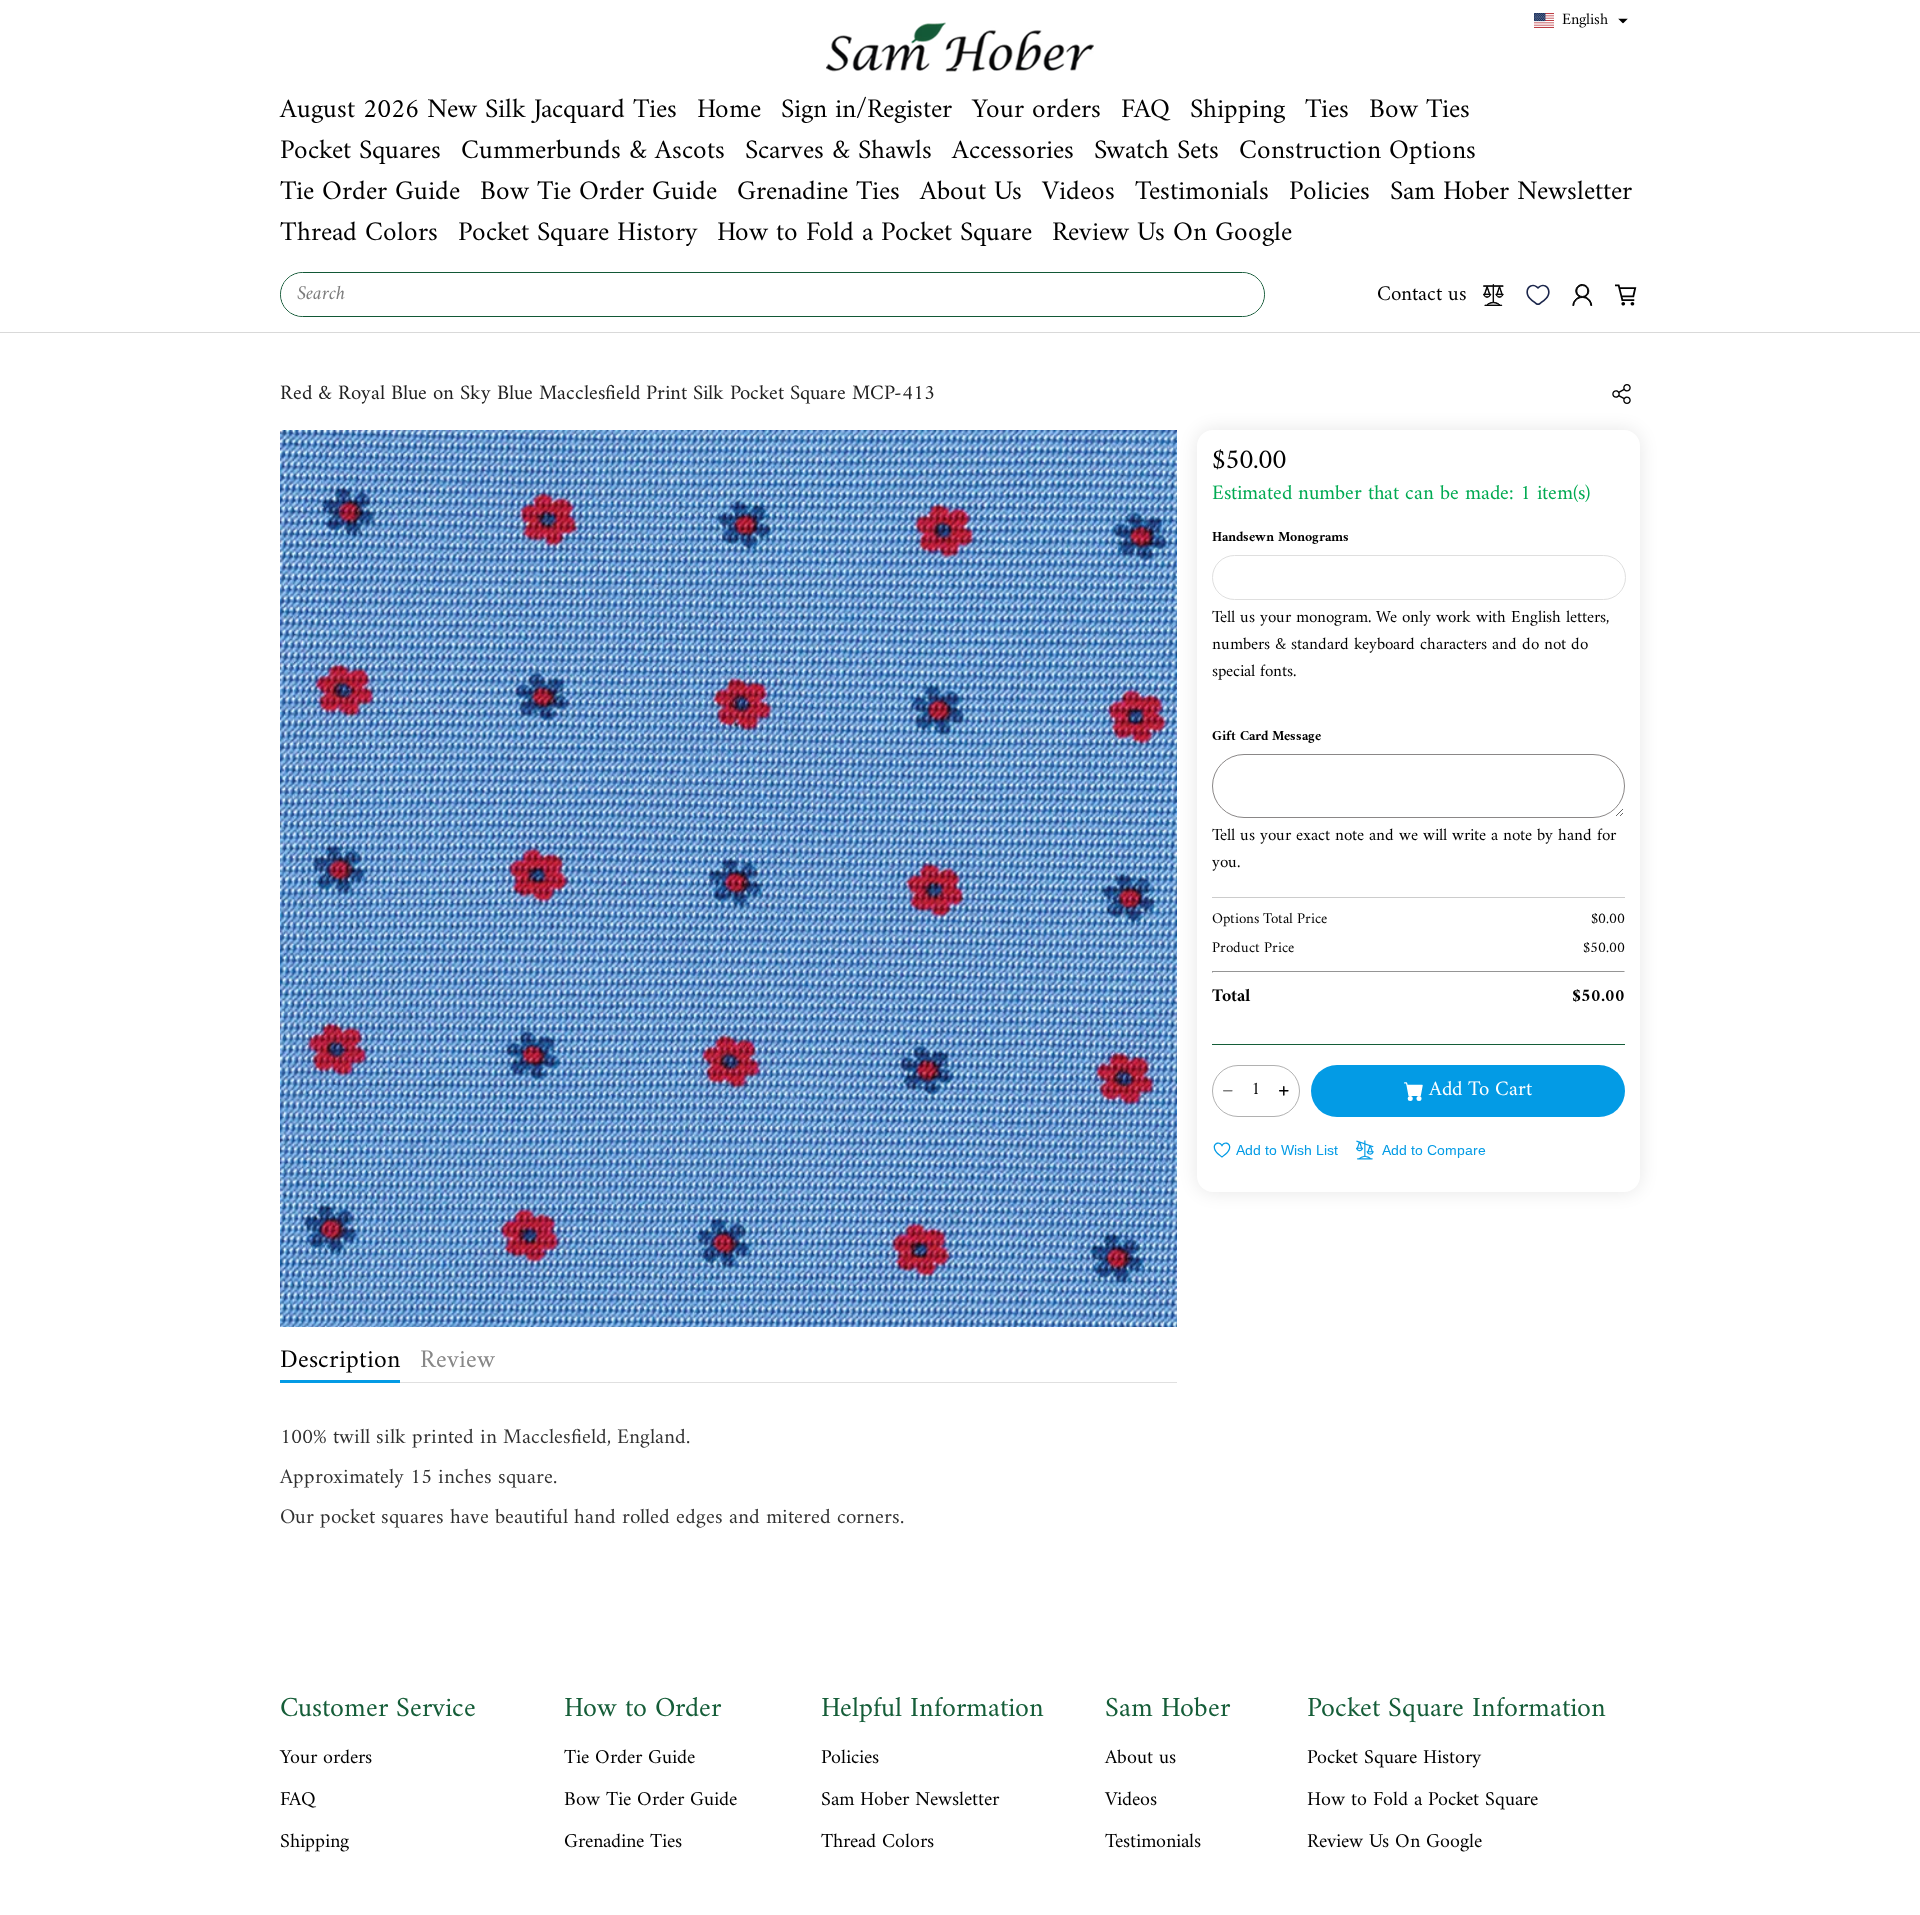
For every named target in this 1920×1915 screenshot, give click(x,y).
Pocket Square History (1394, 1759)
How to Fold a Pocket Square (1422, 1801)
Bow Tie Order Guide (650, 1801)
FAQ (298, 1801)
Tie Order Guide (629, 1759)
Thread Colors (877, 1843)
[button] (1581, 21)
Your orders (326, 1759)
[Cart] (1626, 294)
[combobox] (772, 294)
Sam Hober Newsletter (910, 1801)
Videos (1131, 1801)
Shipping (314, 1843)
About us (1140, 1759)
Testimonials (1153, 1843)
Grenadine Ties (623, 1843)
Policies (850, 1759)
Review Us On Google (1394, 1843)
